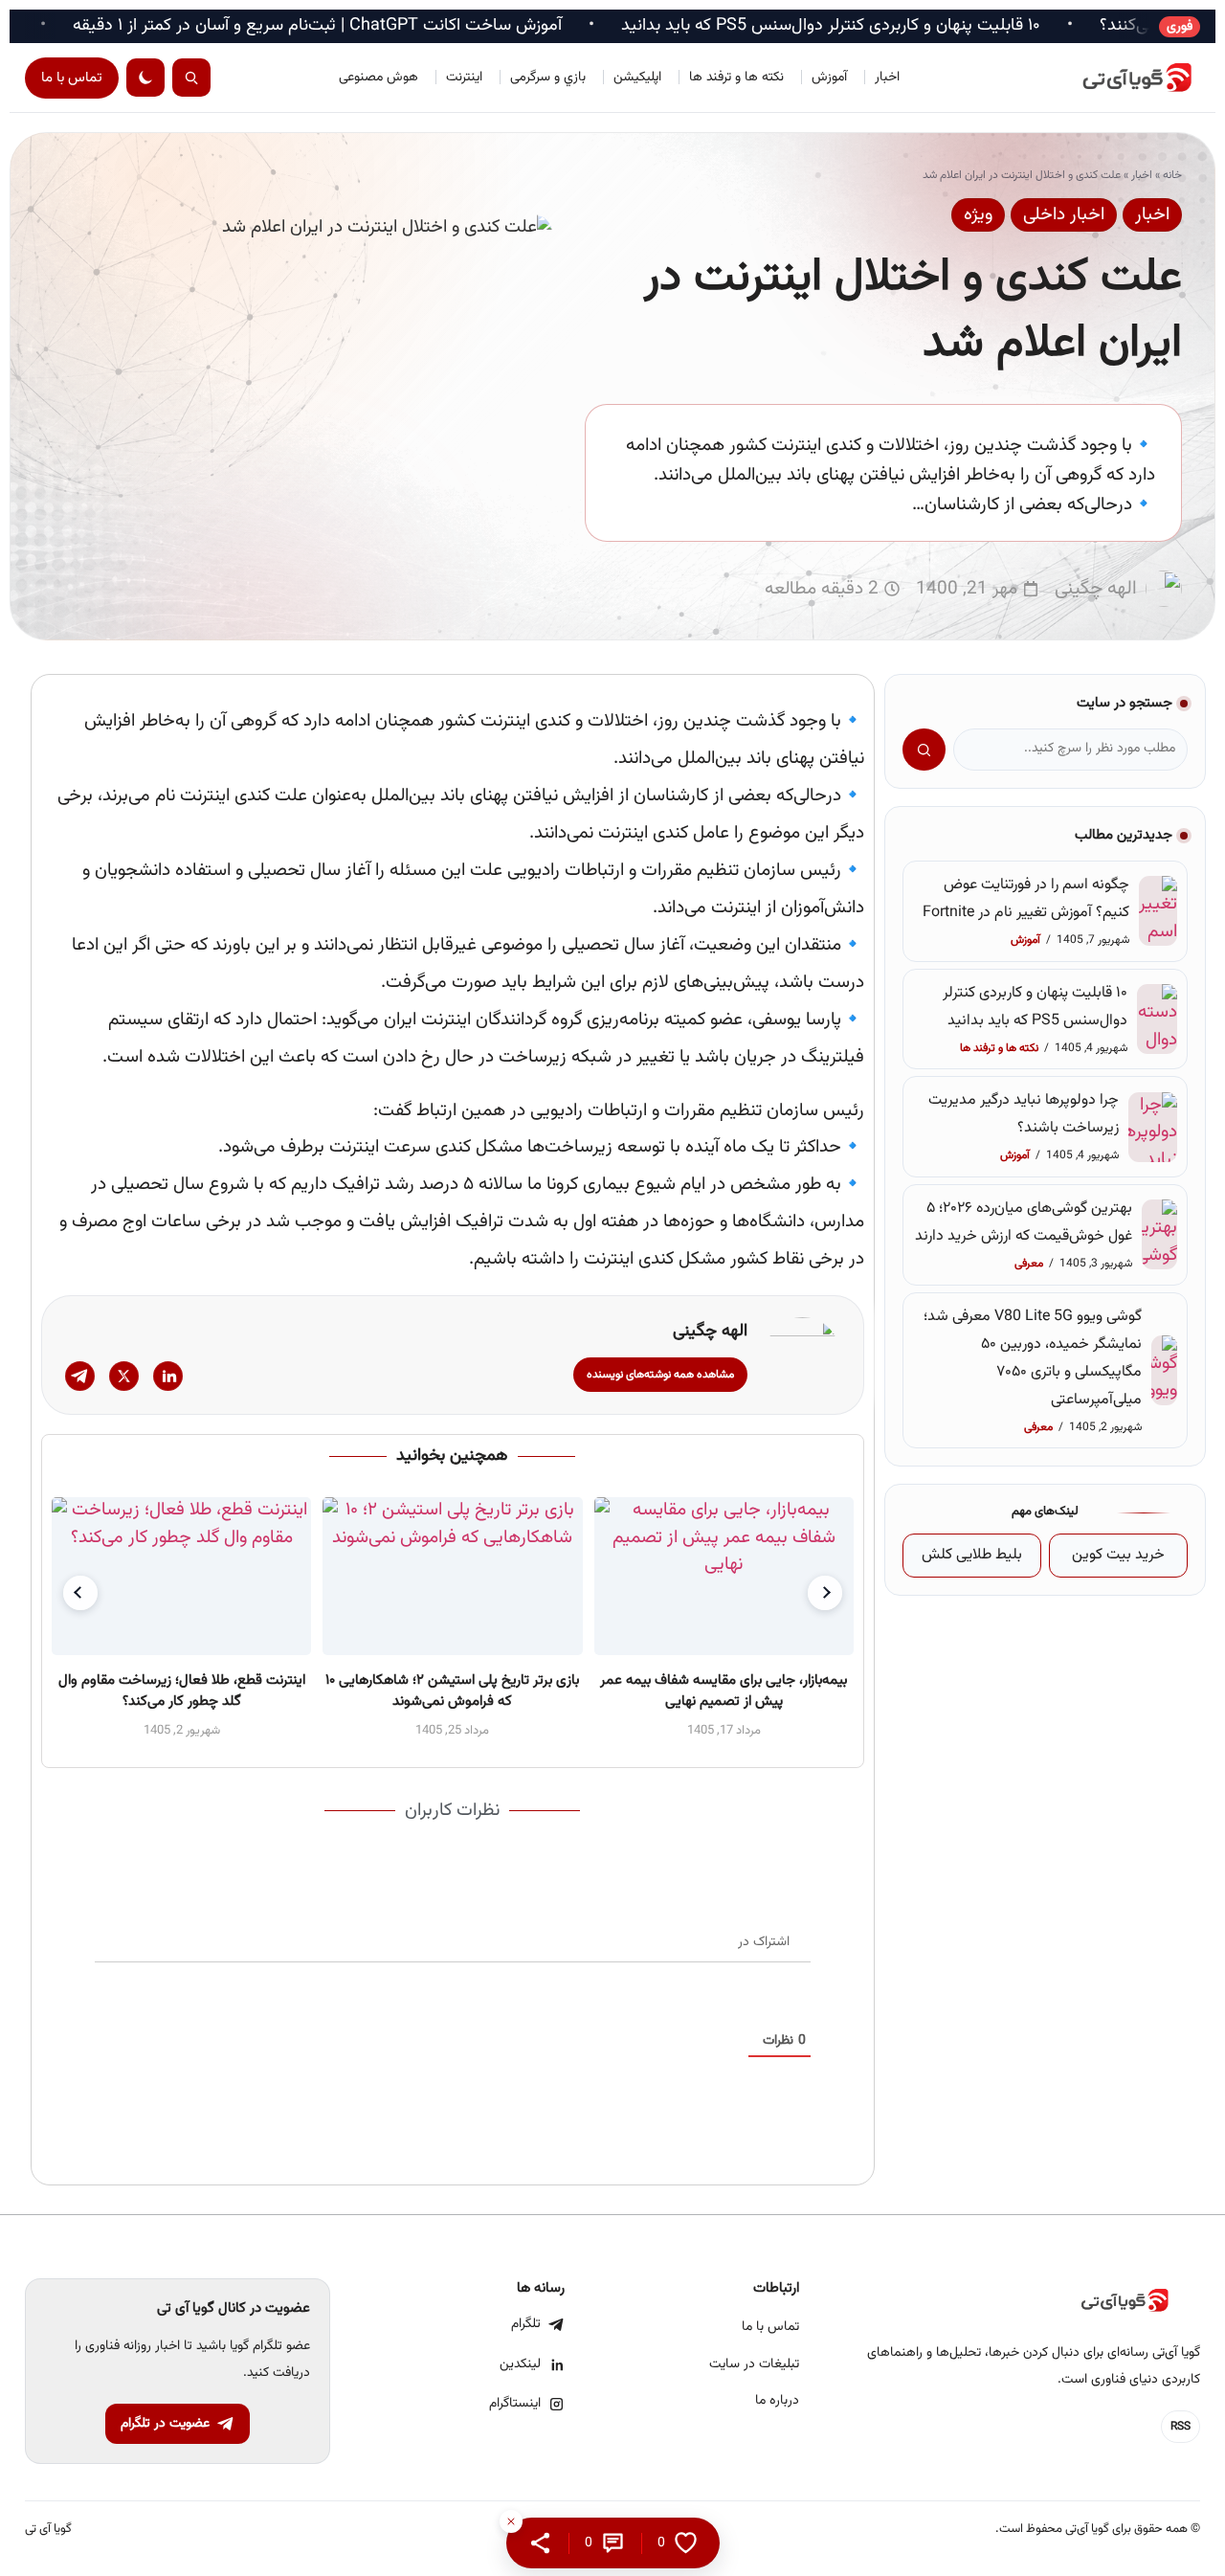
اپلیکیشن (637, 78)
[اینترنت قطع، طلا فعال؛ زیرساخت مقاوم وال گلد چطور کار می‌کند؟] (181, 1576)
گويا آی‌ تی (48, 2530)
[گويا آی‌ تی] (1114, 78)
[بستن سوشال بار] (511, 2521)
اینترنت (464, 78)
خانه (1172, 175)
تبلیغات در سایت (754, 2364)
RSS (1180, 2427)
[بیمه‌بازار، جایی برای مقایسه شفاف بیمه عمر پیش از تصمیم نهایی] (723, 1576)
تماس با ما (72, 78)
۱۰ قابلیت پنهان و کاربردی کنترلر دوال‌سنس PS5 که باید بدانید (923, 26)
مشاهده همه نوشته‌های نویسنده (660, 1375)
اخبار (887, 78)
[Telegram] (80, 1376)
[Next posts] (825, 1593)
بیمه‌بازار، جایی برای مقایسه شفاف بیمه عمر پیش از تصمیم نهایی (724, 1691)
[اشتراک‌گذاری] (540, 2543)
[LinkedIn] (168, 1376)
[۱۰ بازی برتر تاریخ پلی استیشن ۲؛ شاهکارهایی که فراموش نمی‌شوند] (452, 1576)
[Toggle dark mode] (145, 78)
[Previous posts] (80, 1593)
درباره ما (777, 2401)
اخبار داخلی (1064, 215)
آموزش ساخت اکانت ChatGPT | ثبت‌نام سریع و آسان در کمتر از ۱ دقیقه (409, 26)
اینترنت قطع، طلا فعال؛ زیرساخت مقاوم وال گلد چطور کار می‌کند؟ (181, 1691)
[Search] (191, 78)
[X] (124, 1376)
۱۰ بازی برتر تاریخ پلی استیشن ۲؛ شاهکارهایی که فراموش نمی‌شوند (452, 1691)
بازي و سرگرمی (548, 78)
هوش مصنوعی (379, 78)
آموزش (829, 78)
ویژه (978, 215)
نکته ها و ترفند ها (736, 78)
